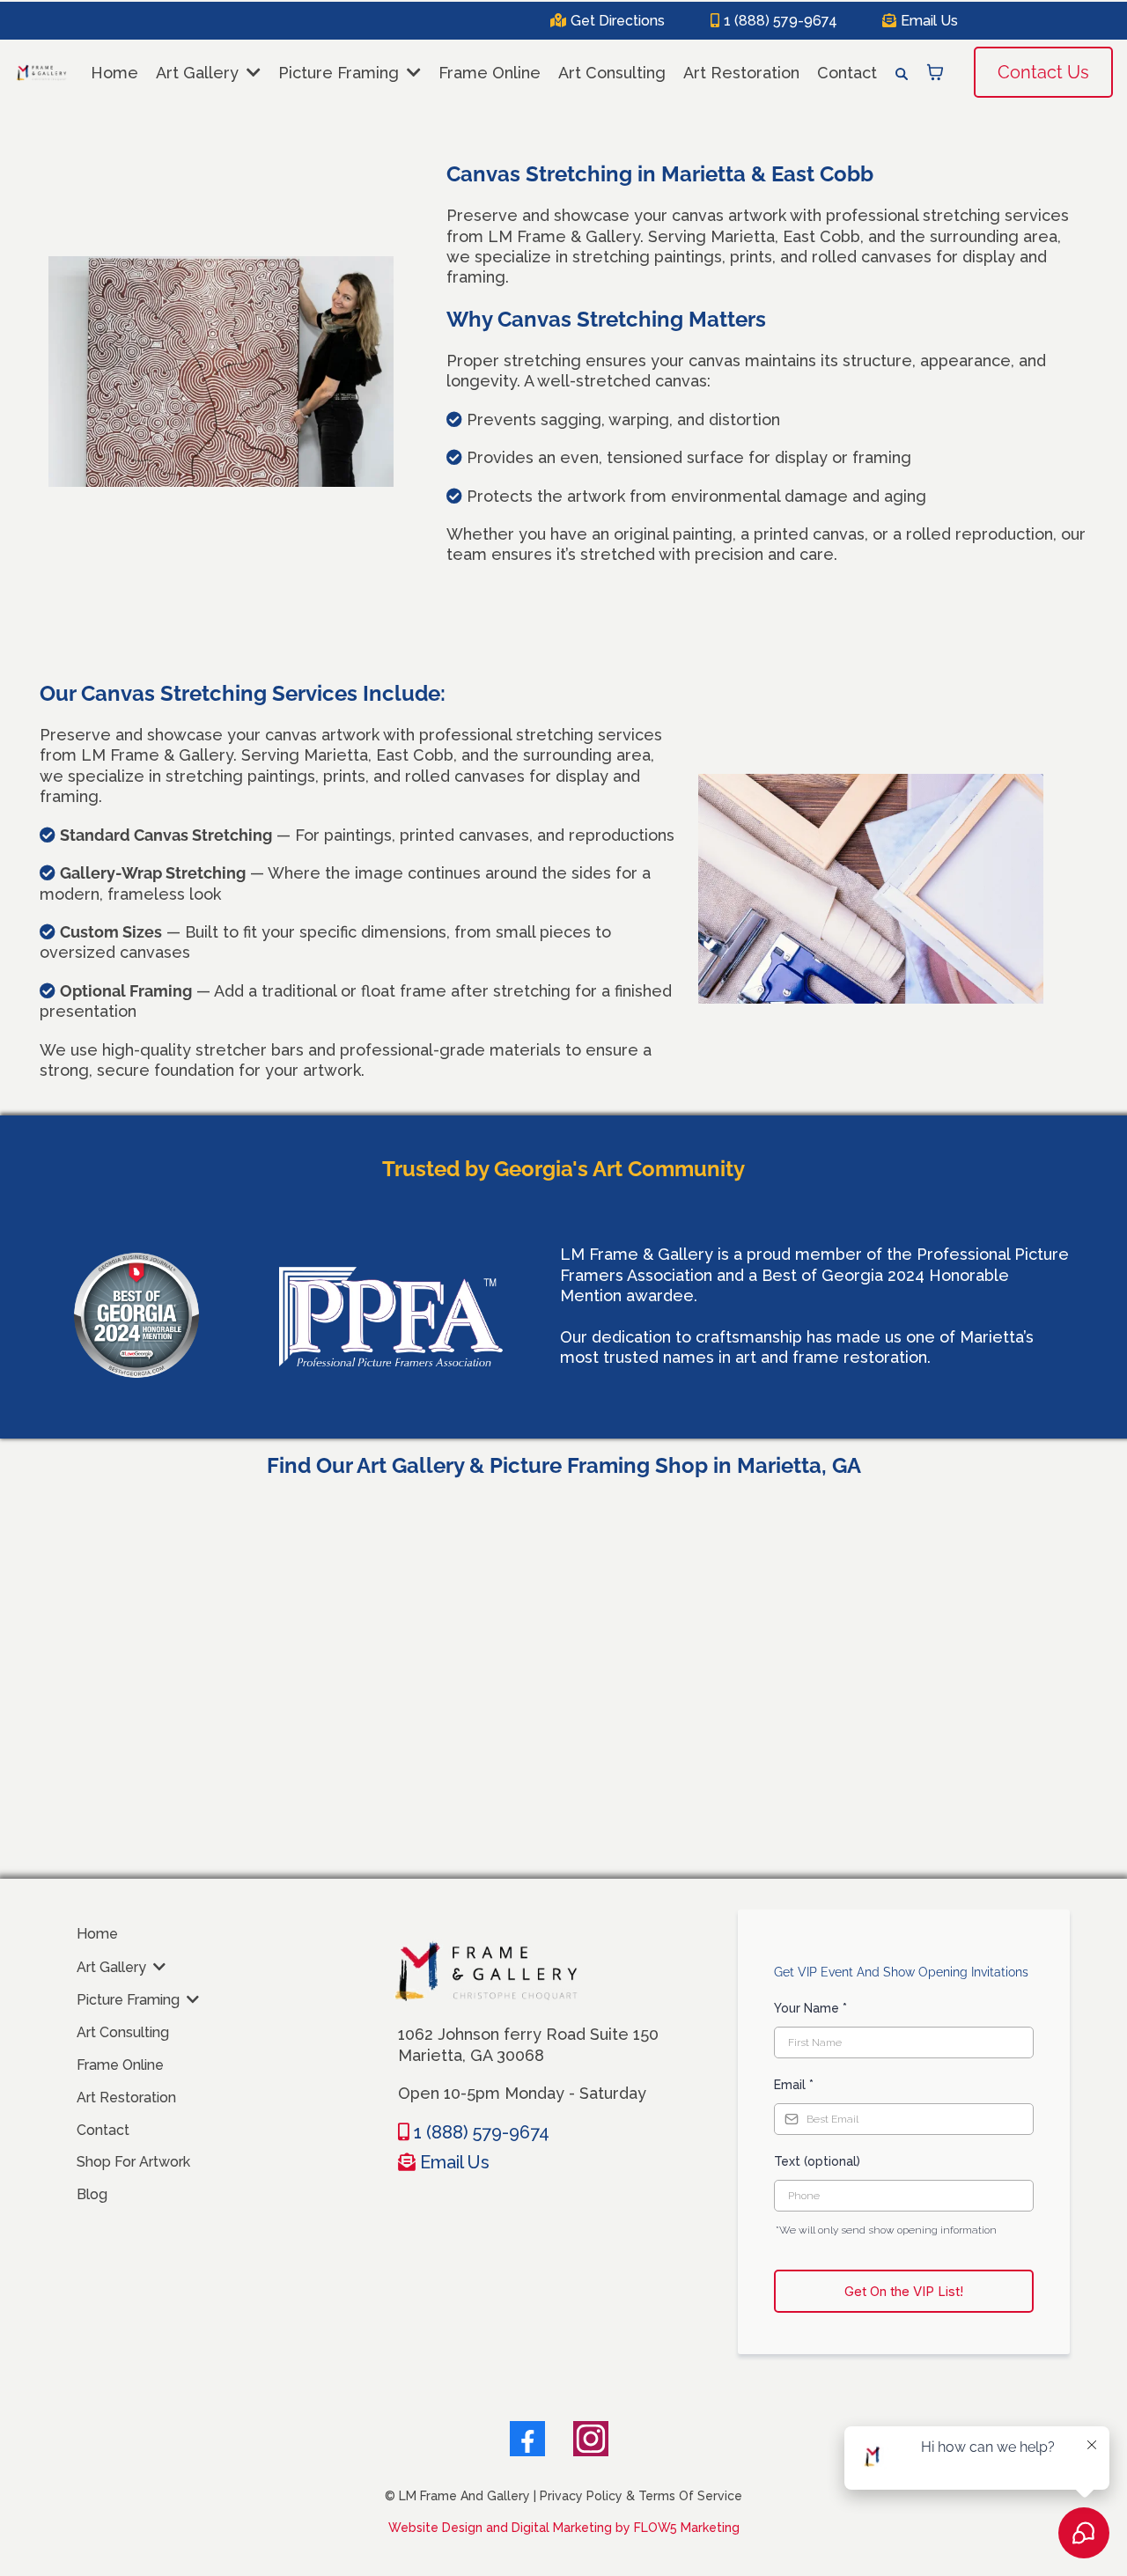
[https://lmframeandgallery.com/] (41, 73)
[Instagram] (591, 2439)
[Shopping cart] (935, 72)
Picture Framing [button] (341, 73)
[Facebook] (527, 2439)
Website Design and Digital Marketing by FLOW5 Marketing (564, 2528)
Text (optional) (817, 2161)
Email (794, 2085)
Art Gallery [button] (199, 73)
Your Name (810, 2008)
